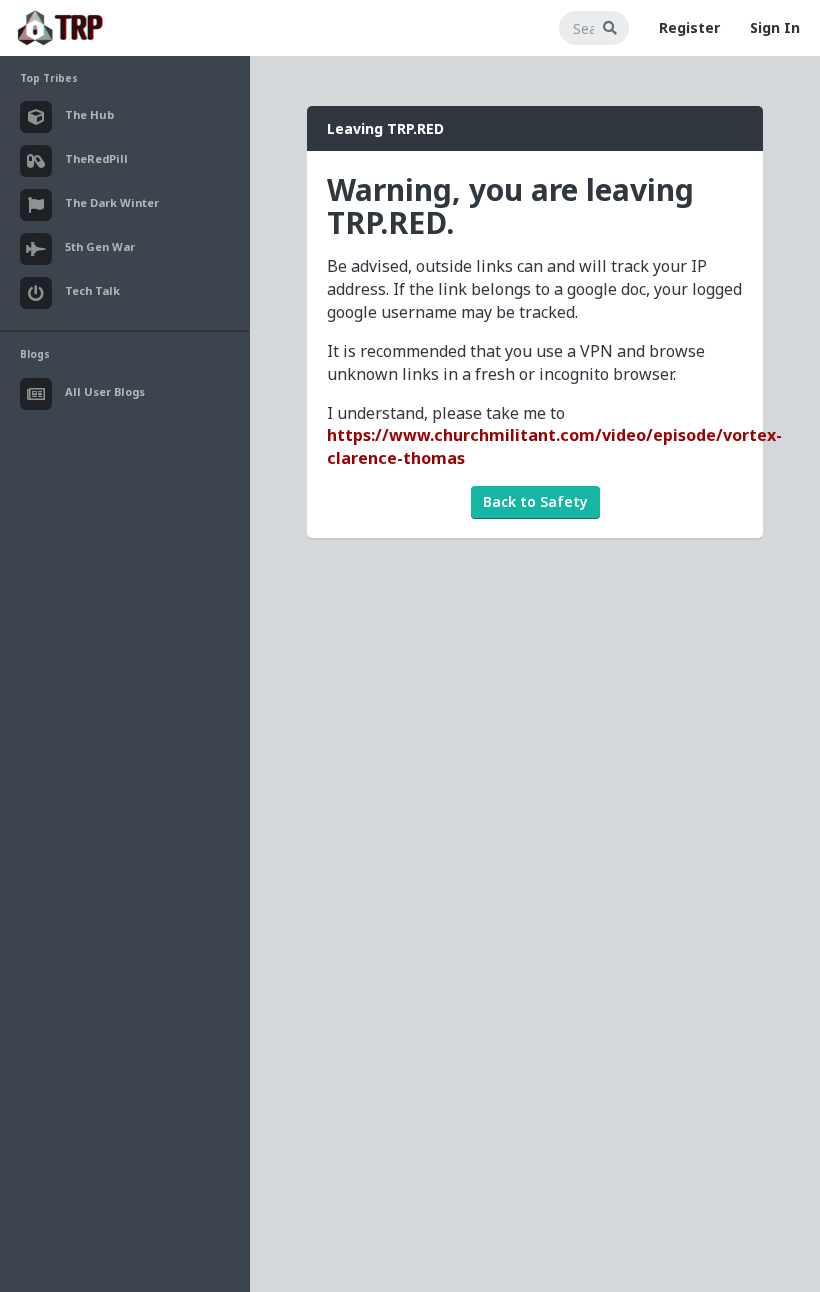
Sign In (775, 27)
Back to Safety (535, 501)
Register (689, 27)
